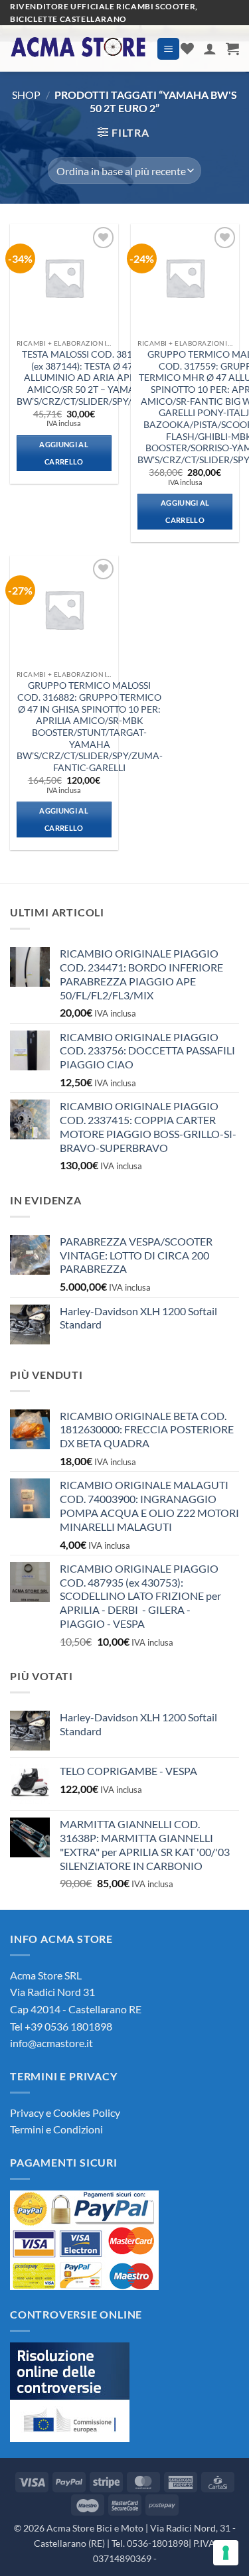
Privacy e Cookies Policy (65, 2112)
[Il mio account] (210, 48)
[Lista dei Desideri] (187, 48)
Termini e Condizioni (56, 2129)
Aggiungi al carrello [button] (64, 453)
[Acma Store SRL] (78, 49)
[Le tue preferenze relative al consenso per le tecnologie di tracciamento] (226, 2553)
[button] (168, 49)
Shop (26, 95)
